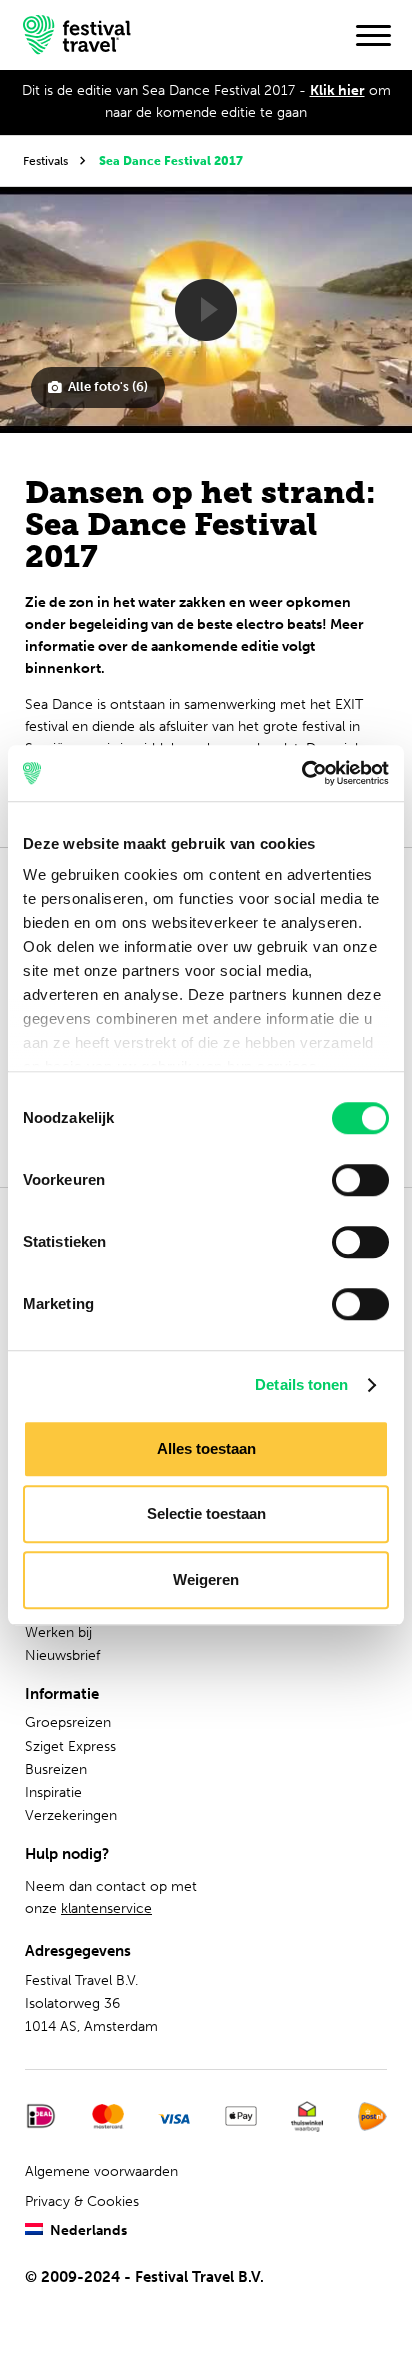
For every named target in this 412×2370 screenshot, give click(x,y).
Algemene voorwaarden (101, 2171)
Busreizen (56, 1769)
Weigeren (206, 1579)
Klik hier (337, 90)
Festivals (45, 160)
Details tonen (301, 1384)
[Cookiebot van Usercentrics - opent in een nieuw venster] (301, 773)
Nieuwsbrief (62, 1655)
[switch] (360, 1180)
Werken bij (58, 1632)
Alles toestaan (206, 1448)
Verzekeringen (71, 1815)
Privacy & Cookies (82, 2201)
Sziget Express (70, 1746)
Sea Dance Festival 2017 (171, 160)
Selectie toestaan (206, 1513)
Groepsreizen (68, 1722)
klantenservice (106, 1908)
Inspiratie (53, 1792)
